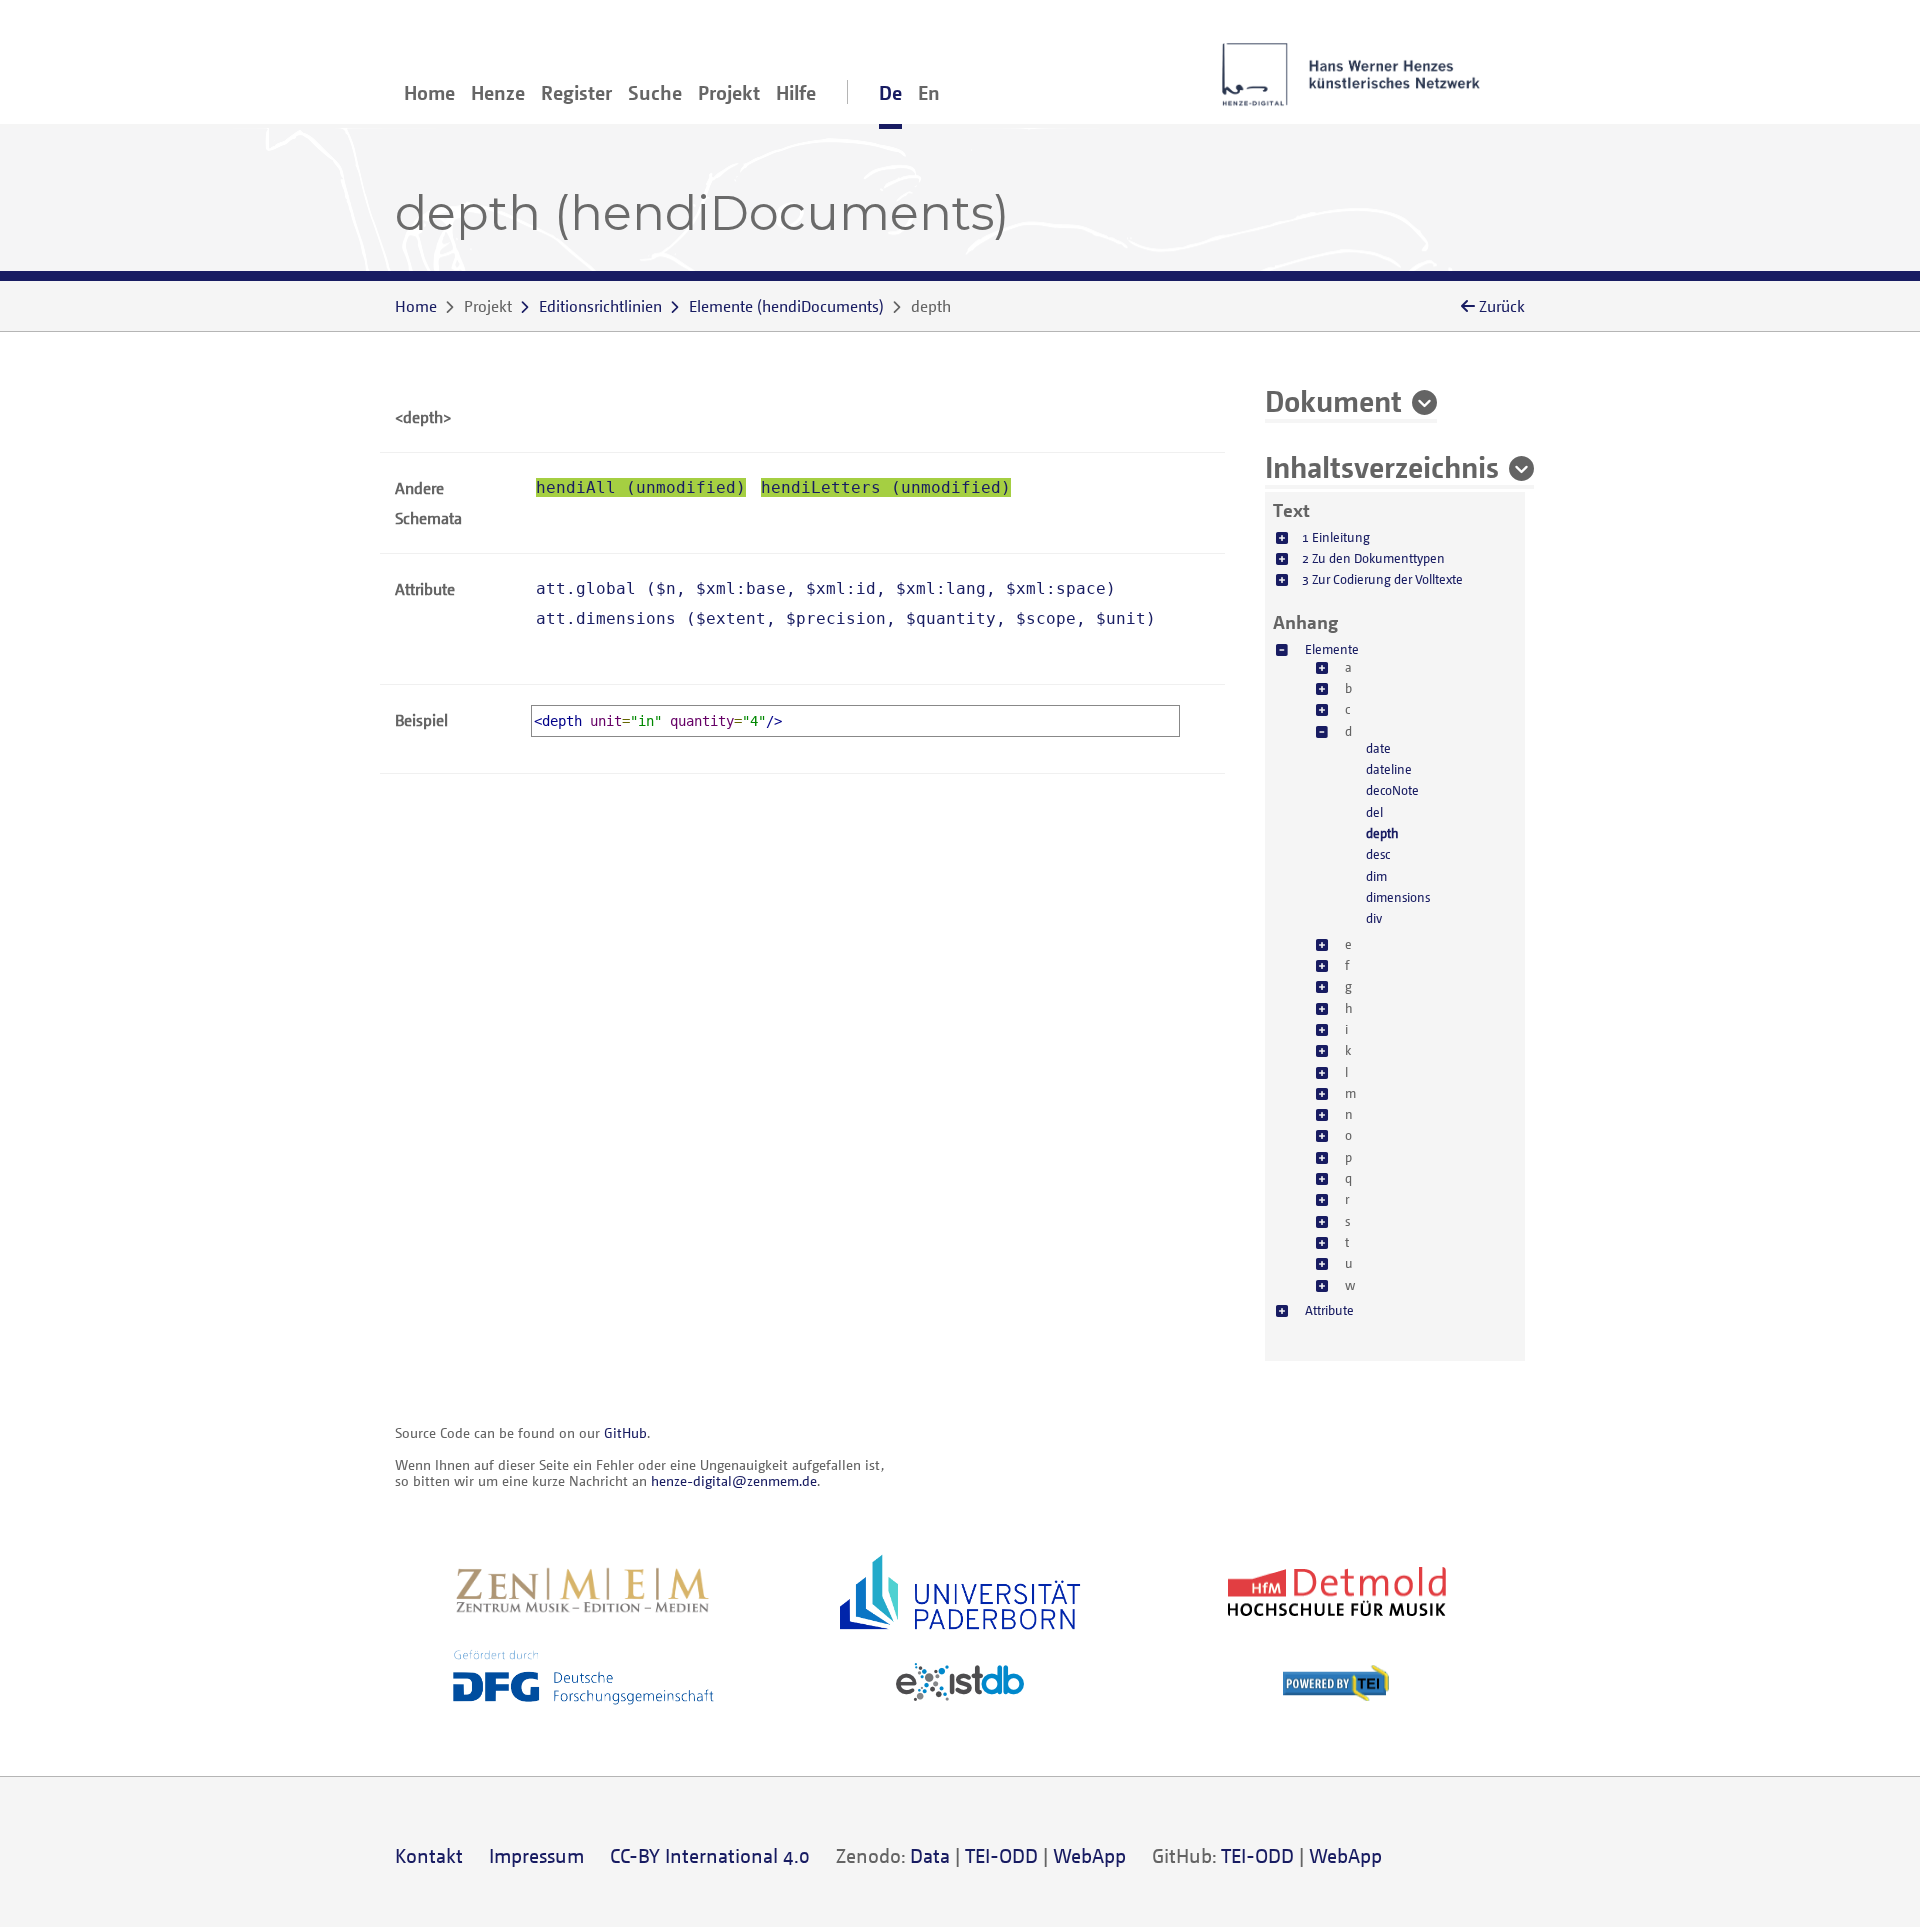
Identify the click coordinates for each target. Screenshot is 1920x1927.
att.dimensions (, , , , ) (846, 618)
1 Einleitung (1336, 537)
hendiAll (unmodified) (641, 487)
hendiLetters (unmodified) (886, 487)
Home (429, 92)
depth (1382, 833)
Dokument (1333, 400)
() (786, 306)
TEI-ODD (1001, 1855)
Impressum (536, 1855)
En (929, 92)
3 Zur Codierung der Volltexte (1382, 579)
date (1378, 748)
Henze (498, 92)
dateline (1389, 769)
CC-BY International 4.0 (710, 1855)
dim (1376, 876)
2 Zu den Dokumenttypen (1373, 558)
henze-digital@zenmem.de (734, 1480)
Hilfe (796, 92)
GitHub (625, 1432)
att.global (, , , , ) (826, 588)
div (1374, 918)
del (1374, 812)
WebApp (1089, 1855)
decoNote (1392, 790)
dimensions (1398, 897)
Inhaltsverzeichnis (1382, 466)
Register (576, 92)
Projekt (729, 92)
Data (930, 1855)
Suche (655, 92)
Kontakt (429, 1855)
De (890, 92)
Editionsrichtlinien (600, 306)
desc (1378, 854)
